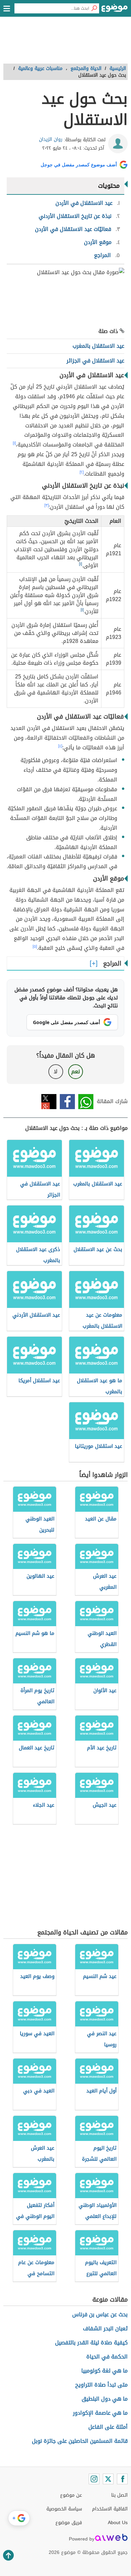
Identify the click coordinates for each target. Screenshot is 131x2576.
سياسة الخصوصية (64, 2509)
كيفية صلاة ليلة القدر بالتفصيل (91, 2343)
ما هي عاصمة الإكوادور (100, 2413)
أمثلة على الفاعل (108, 2427)
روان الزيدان (51, 139)
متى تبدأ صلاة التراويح (101, 2385)
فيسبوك (67, 1102)
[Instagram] (94, 2479)
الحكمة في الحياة (107, 2357)
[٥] (35, 946)
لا (56, 1071)
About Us (118, 2523)
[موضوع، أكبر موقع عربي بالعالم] (115, 10)
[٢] (82, 472)
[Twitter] (108, 2479)
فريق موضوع (69, 2523)
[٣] (47, 505)
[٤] (60, 746)
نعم (76, 1071)
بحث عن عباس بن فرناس (100, 2314)
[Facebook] (122, 2479)
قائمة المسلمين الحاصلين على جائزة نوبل (80, 2441)
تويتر (49, 1102)
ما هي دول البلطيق (105, 2399)
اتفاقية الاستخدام (110, 2509)
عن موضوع (71, 2495)
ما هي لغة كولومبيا (104, 2371)
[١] (14, 443)
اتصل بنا (119, 2495)
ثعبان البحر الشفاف (105, 2329)
